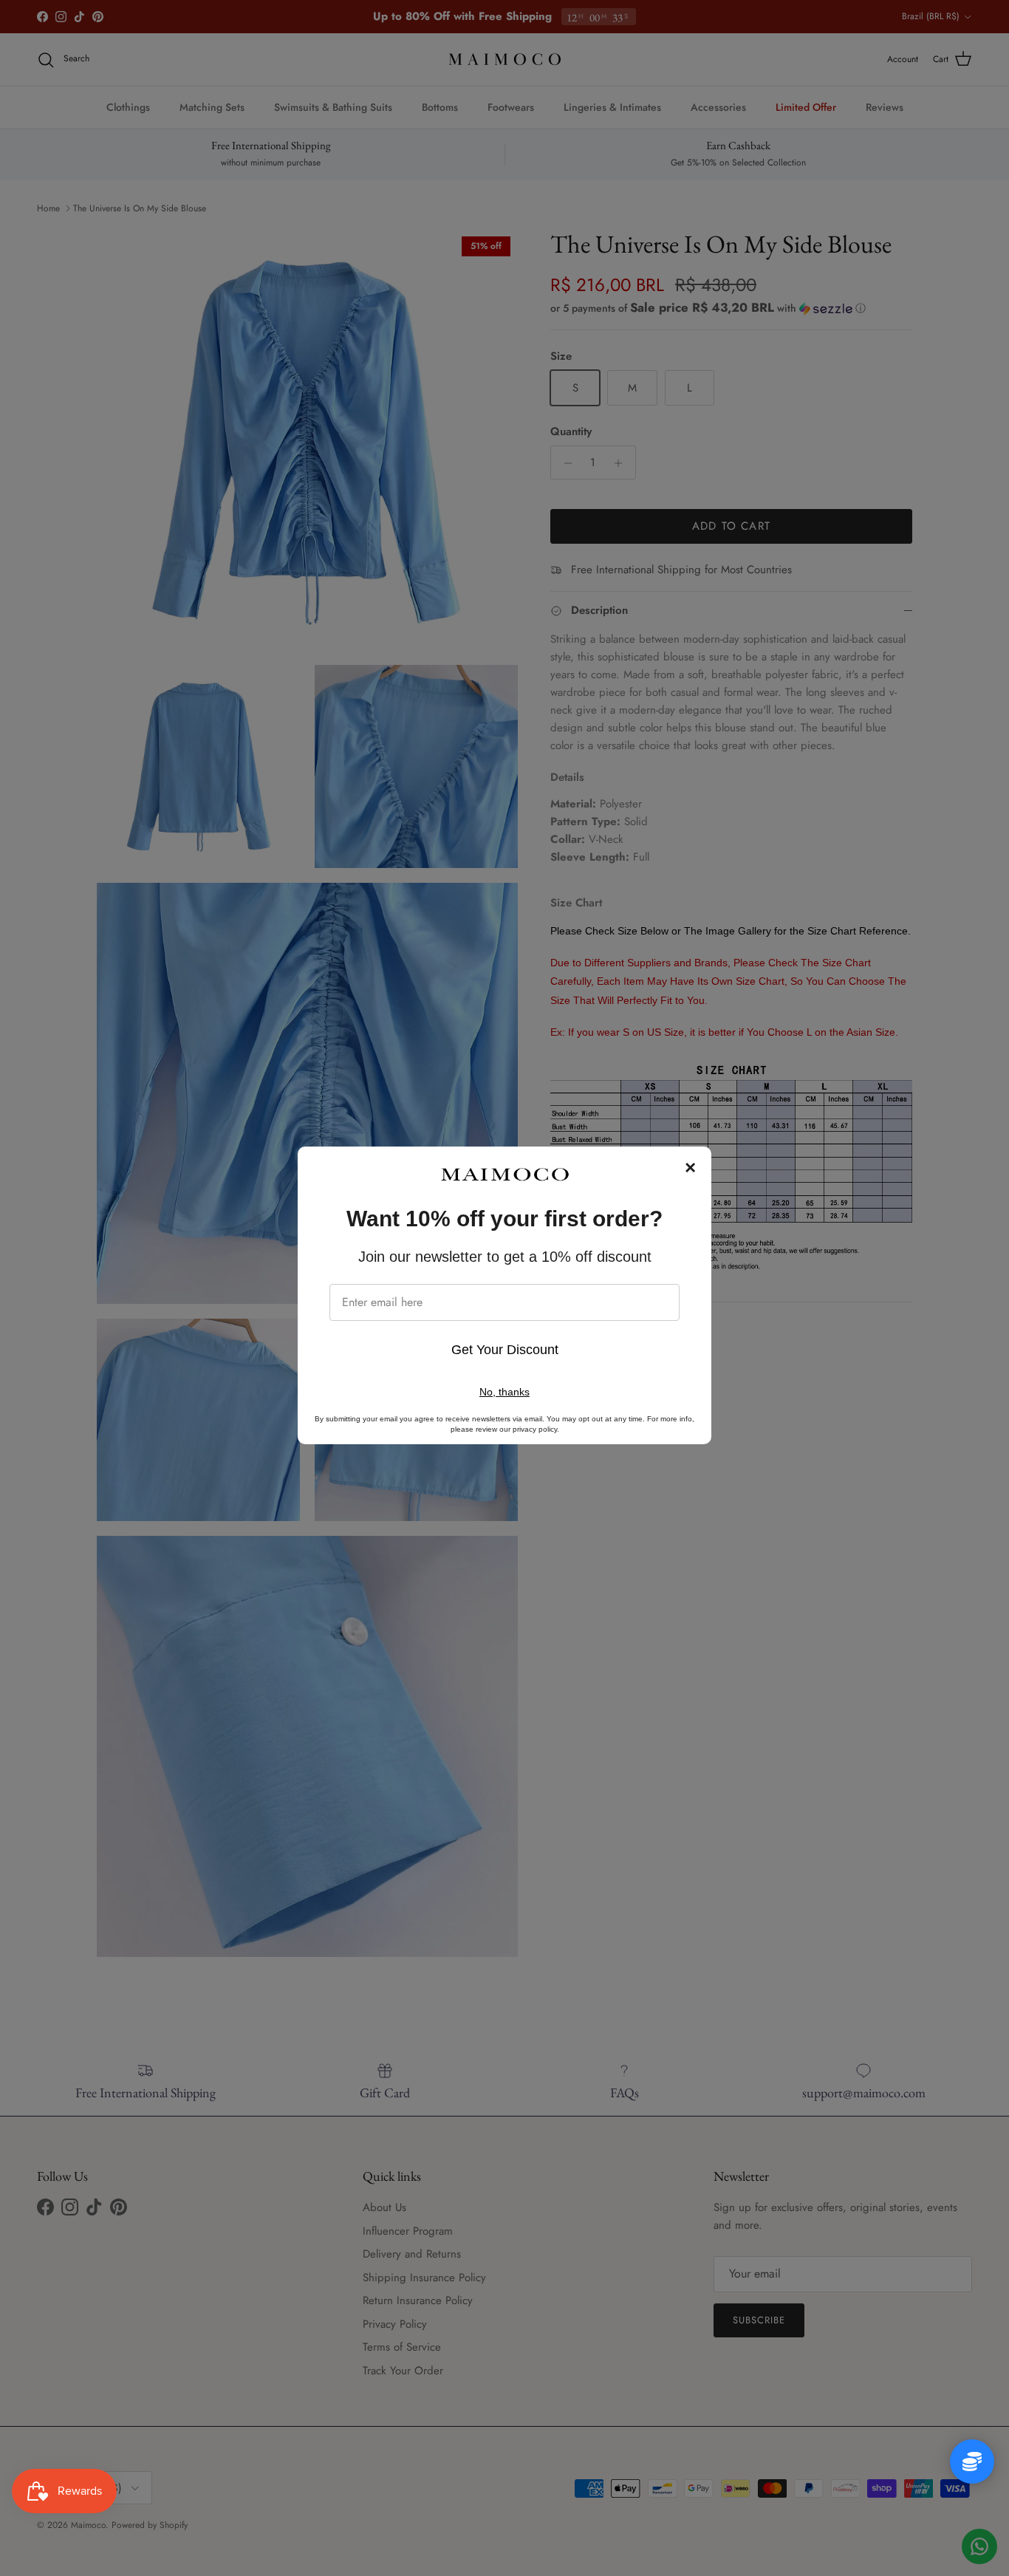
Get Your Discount (505, 1350)
